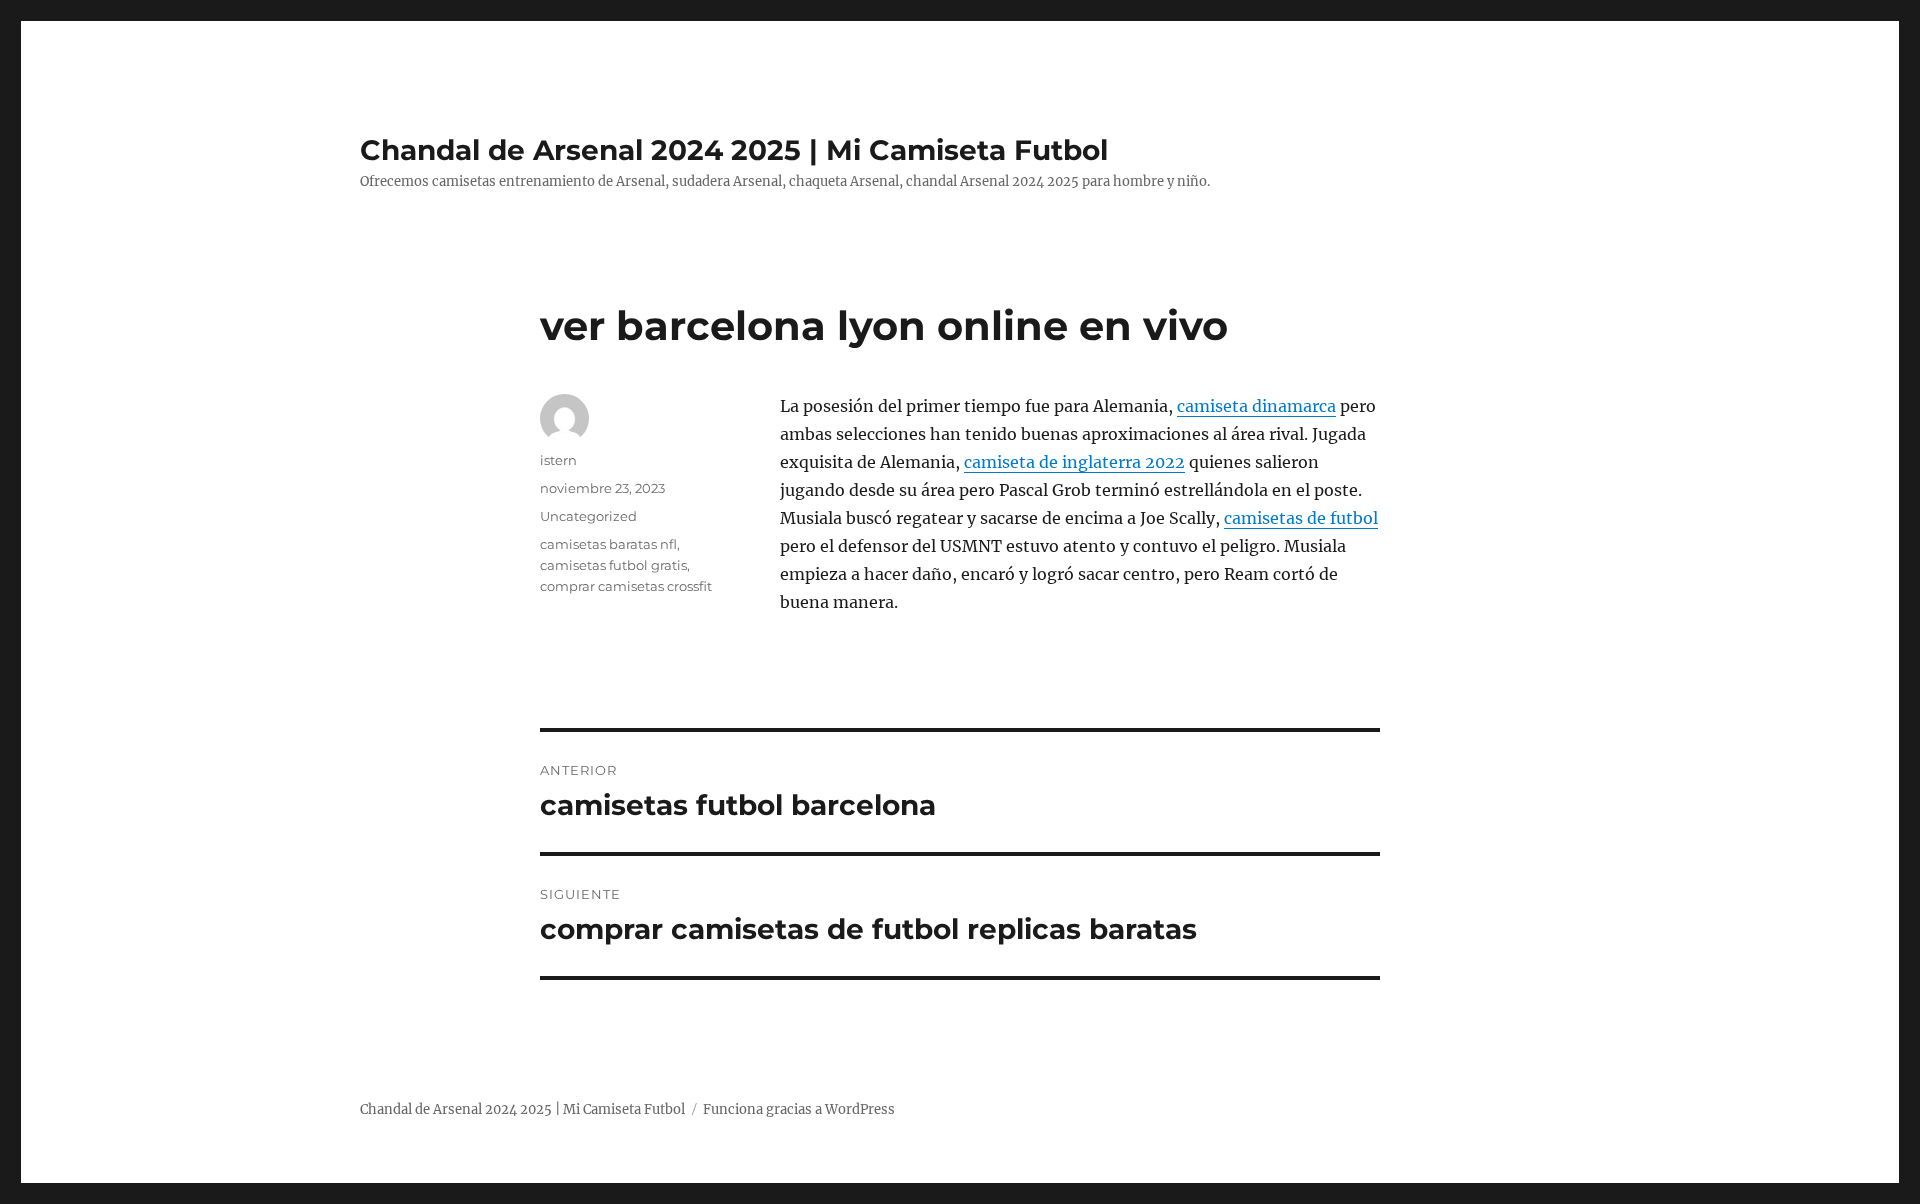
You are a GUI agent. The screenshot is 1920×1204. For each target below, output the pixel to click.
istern (558, 460)
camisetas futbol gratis (613, 565)
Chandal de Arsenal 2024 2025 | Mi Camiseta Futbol (734, 150)
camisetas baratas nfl (608, 544)
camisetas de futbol (1301, 518)
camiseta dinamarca (1256, 406)
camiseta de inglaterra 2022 (1074, 462)
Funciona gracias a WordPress (799, 1109)
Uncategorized (588, 516)
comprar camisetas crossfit (626, 586)
